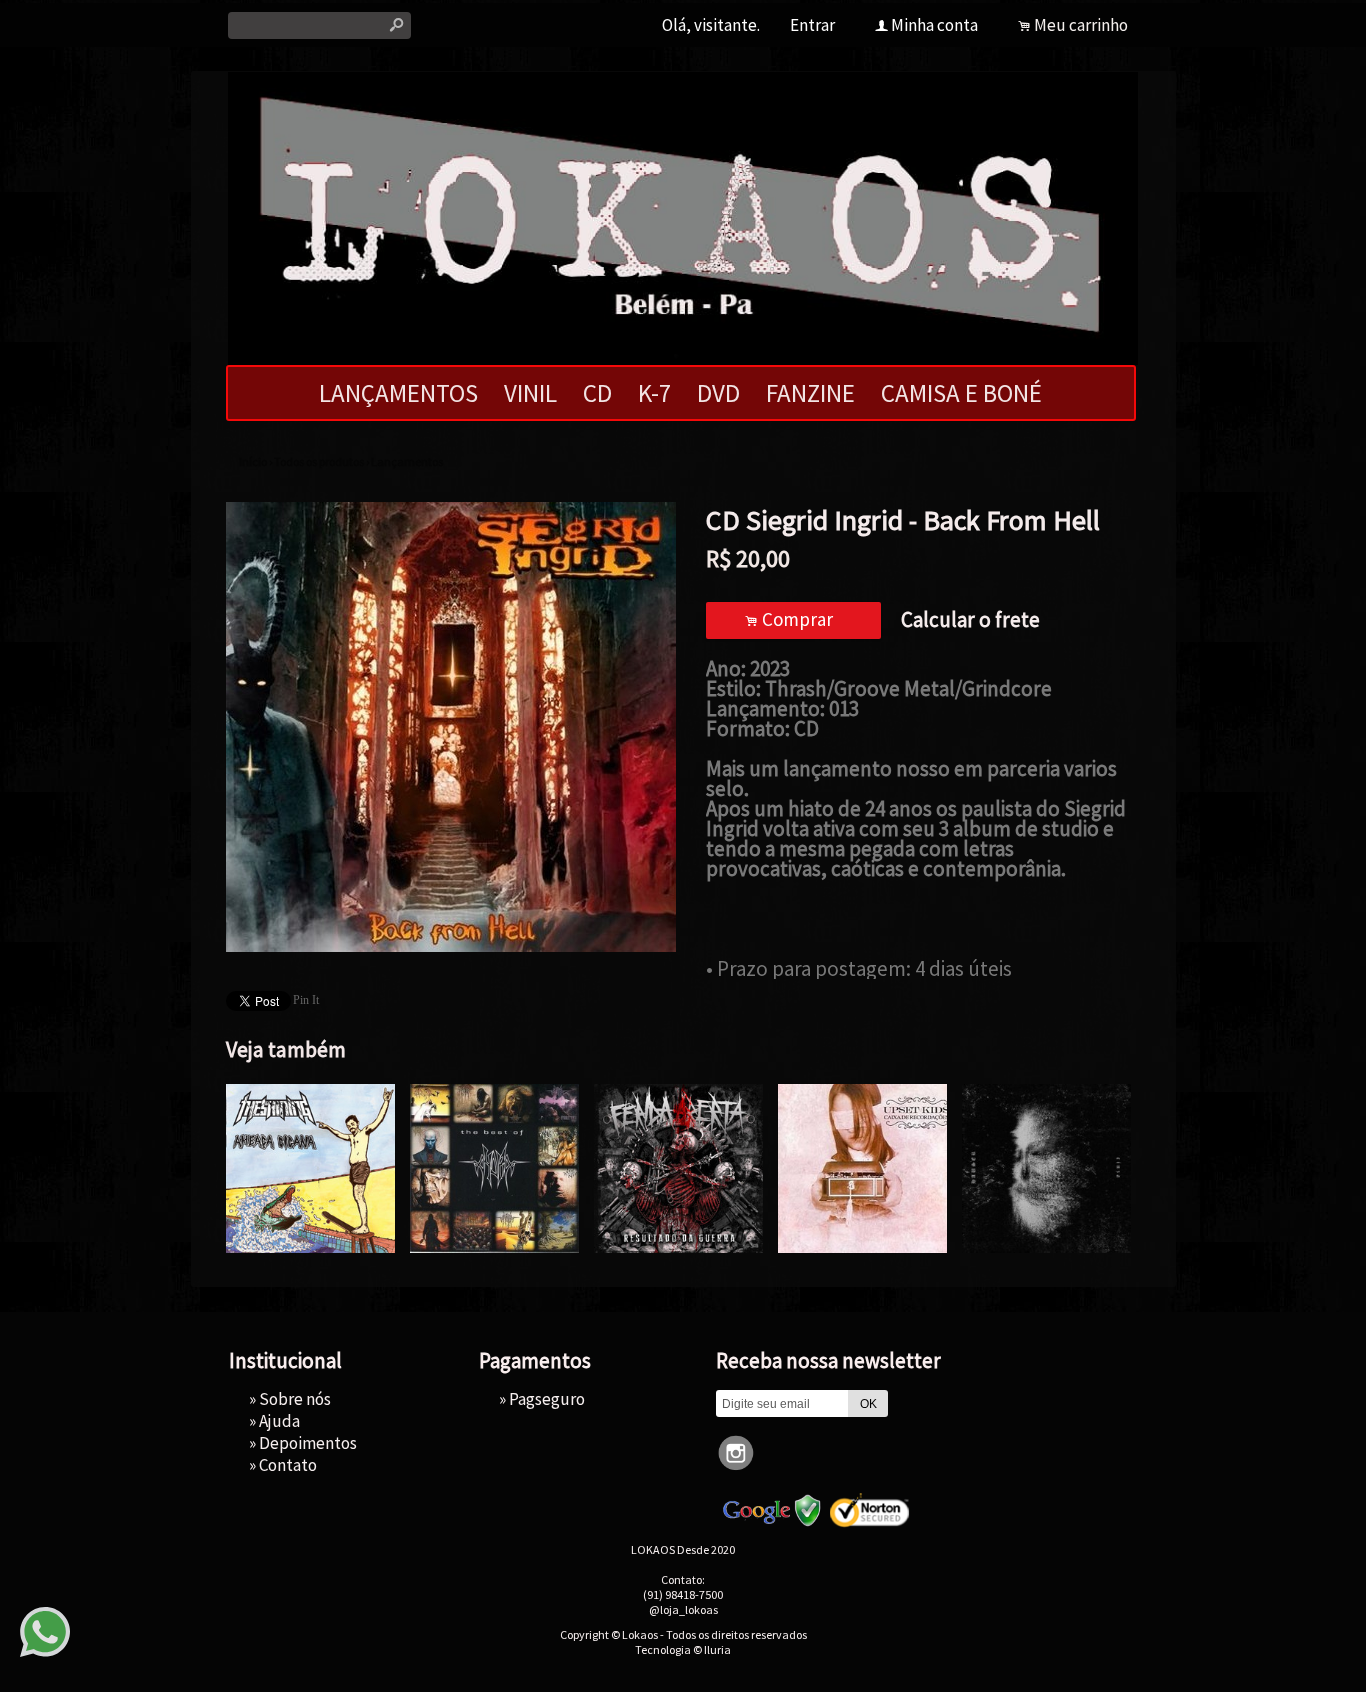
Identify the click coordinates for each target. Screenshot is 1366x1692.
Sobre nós (295, 1399)
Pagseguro (547, 1399)
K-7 (654, 393)
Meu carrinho (1081, 25)
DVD (718, 393)
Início (253, 461)
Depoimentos (308, 1443)
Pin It (306, 1000)
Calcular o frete (970, 619)
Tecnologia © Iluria (683, 1649)
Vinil (530, 393)
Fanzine (810, 393)
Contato (288, 1465)
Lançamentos (398, 393)
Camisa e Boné (961, 393)
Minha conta (934, 25)
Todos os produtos (319, 461)
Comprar (793, 619)
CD (597, 393)
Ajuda (279, 1421)
